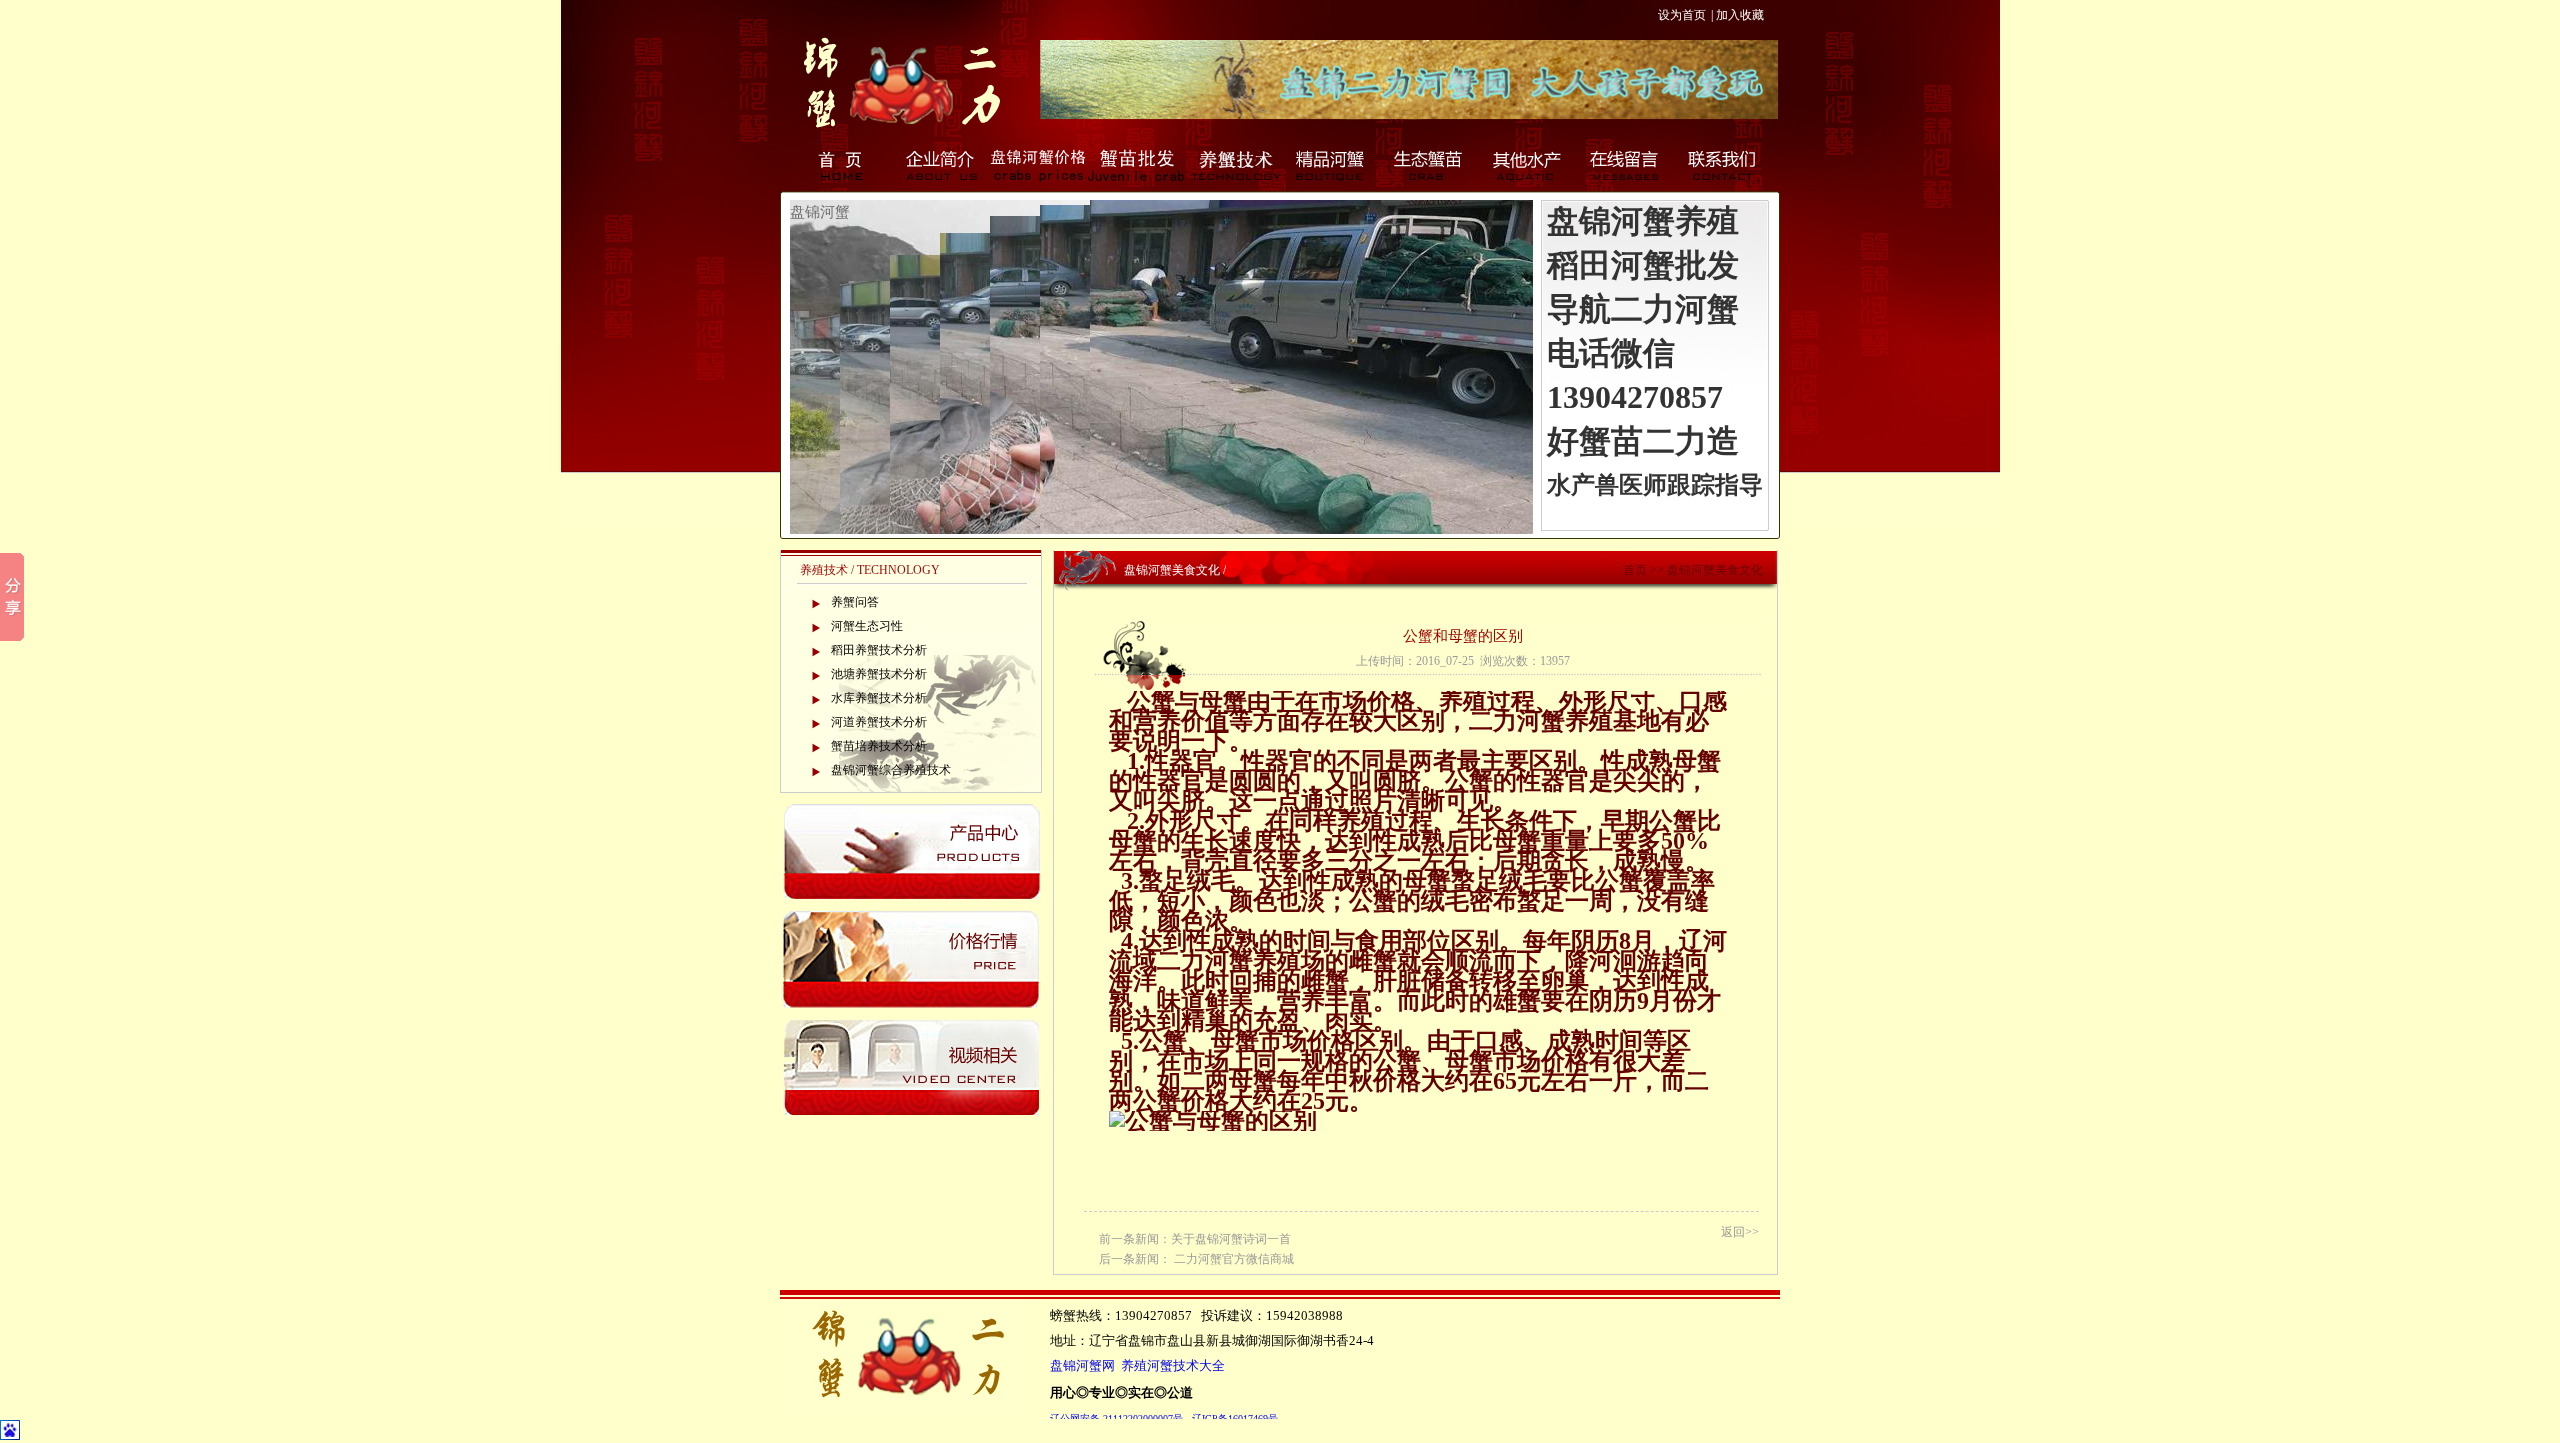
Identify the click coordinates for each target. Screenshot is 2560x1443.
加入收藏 (1740, 15)
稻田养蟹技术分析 (879, 650)
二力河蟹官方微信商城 (1234, 1259)
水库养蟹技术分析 (879, 698)
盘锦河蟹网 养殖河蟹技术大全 (1137, 1366)
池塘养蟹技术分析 (879, 674)
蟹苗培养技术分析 (879, 746)
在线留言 (1626, 165)
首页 (842, 165)
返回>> (1740, 1232)
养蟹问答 (855, 602)
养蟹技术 (1234, 165)
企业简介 (940, 165)
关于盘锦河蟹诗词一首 (1231, 1239)
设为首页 (1682, 15)
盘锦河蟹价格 (1038, 165)
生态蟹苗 (1430, 165)
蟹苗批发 (1136, 165)
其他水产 (1528, 165)
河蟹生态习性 (867, 626)
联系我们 (1724, 165)
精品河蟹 (1332, 165)
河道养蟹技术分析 (879, 722)
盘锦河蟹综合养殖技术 (891, 770)
